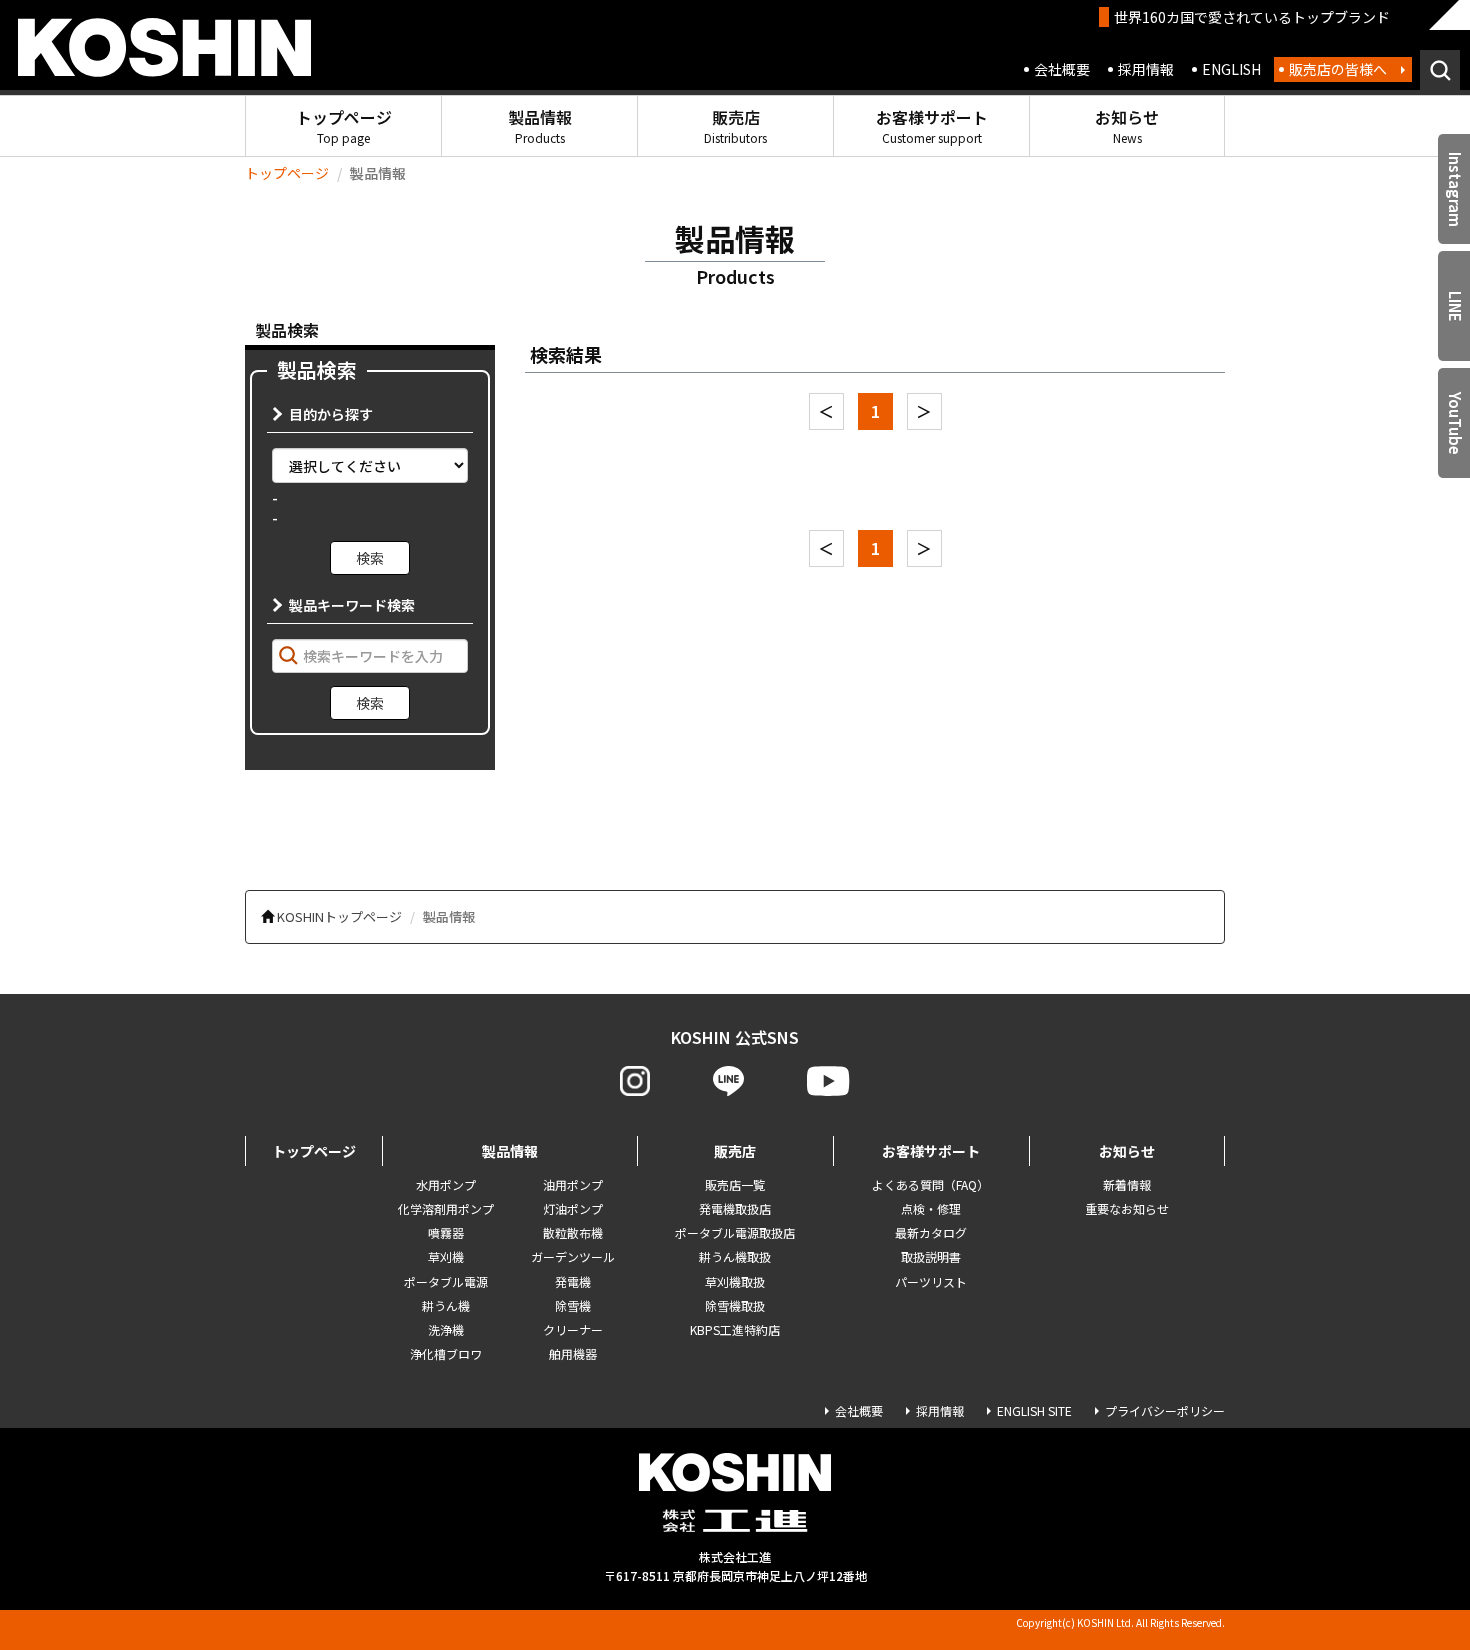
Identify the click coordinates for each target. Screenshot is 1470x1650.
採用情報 (1146, 69)
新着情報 (1127, 1184)
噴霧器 (446, 1232)
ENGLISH (1231, 69)
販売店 (735, 125)
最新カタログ (931, 1232)
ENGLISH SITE (1034, 1410)
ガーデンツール (573, 1256)
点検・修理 (931, 1208)
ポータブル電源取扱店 (735, 1232)
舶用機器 (573, 1353)
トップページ (344, 125)
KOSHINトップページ (339, 916)
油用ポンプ (573, 1184)
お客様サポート (932, 125)
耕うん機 (446, 1305)
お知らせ (1127, 125)
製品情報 (540, 125)
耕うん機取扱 (735, 1256)
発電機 (573, 1281)
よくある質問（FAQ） (930, 1184)
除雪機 (573, 1305)
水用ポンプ (446, 1184)
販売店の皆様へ (1338, 69)
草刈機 (446, 1256)
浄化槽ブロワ (446, 1353)
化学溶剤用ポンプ (446, 1208)
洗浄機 (446, 1329)
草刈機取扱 (735, 1281)
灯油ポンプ (573, 1208)
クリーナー (573, 1329)
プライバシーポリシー (1165, 1410)
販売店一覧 (735, 1184)
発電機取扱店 (735, 1208)
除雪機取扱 (735, 1305)
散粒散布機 (573, 1232)
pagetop (1400, 1557)
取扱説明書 (931, 1256)
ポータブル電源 (446, 1281)
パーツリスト (931, 1281)
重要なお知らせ (1127, 1208)
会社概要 (1062, 69)
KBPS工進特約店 (735, 1329)
